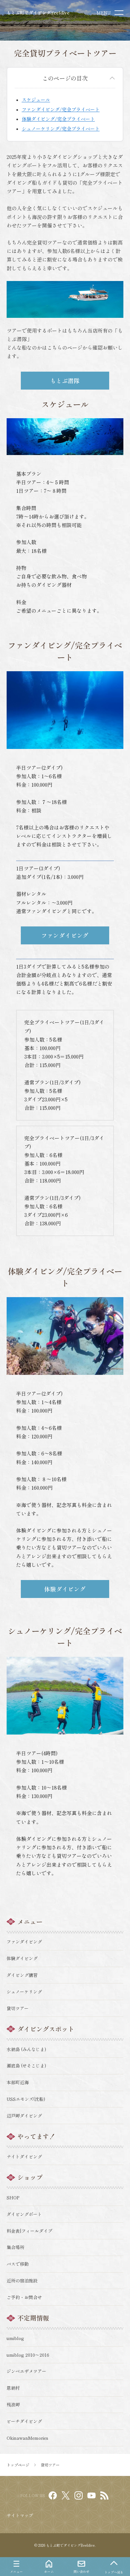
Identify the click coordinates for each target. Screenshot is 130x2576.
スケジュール (36, 100)
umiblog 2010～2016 (28, 2355)
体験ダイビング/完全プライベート (58, 119)
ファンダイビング (65, 935)
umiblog (15, 2338)
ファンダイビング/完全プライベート (61, 109)
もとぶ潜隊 (65, 380)
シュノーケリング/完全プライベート (61, 129)
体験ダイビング (65, 1589)
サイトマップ (20, 2515)
